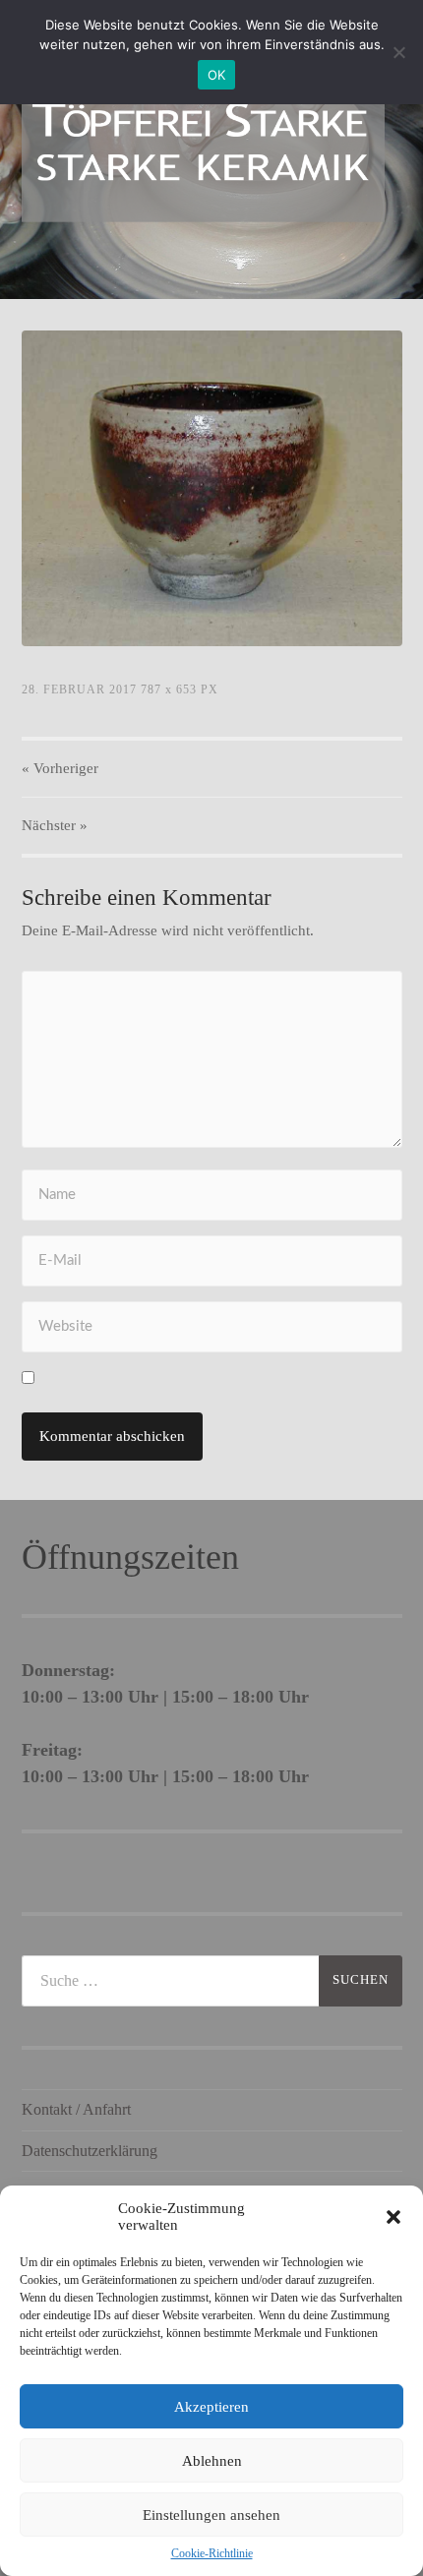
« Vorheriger (60, 768)
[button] (393, 2217)
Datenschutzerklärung (90, 2151)
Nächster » (55, 825)
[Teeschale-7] (212, 488)
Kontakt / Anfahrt (76, 2109)
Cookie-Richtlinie (212, 2553)
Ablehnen (212, 2461)
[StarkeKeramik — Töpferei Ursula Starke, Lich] (203, 148)
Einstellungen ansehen (211, 2515)
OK (217, 75)
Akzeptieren (211, 2407)
